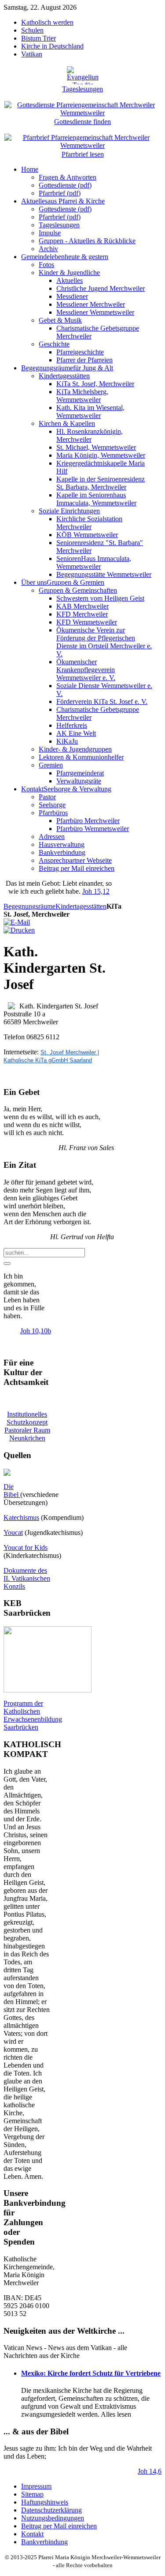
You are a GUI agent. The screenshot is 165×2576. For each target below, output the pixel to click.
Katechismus (21, 1517)
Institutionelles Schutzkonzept (27, 1418)
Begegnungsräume (29, 906)
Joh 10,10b (36, 1331)
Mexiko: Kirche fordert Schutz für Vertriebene (91, 2373)
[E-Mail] (17, 922)
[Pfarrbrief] (82, 137)
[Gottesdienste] (82, 104)
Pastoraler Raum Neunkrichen (27, 1434)
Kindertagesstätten (81, 906)
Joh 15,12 (96, 891)
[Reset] (7, 1264)
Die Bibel (12, 1491)
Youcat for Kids (26, 1547)
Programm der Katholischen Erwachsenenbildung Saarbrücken (33, 1715)
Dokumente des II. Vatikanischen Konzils (27, 1578)
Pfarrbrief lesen (83, 154)
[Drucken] (19, 930)
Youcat (13, 1532)
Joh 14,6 (150, 2471)
